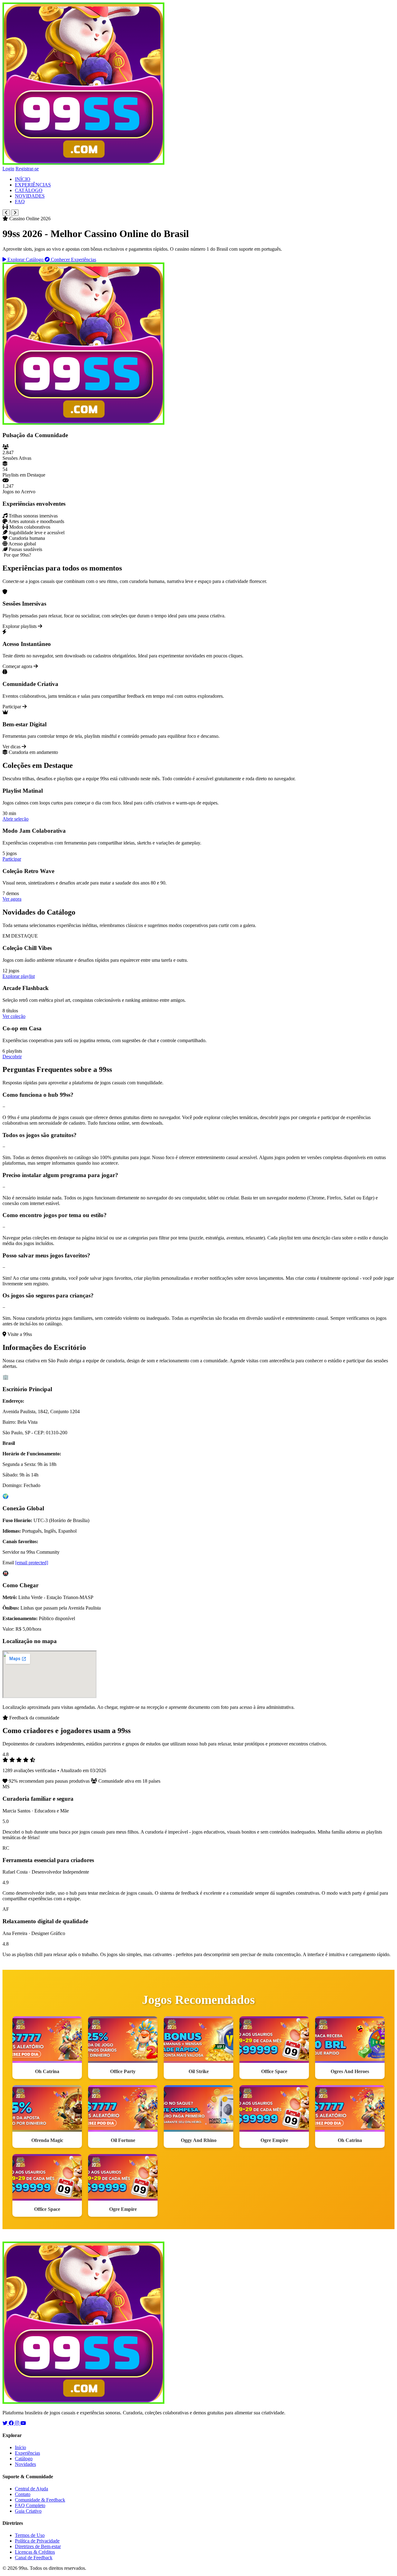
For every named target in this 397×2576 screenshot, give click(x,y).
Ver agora (12, 899)
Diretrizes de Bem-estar (38, 2546)
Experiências (27, 2453)
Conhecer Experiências (73, 260)
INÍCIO (23, 179)
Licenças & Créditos (35, 2552)
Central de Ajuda (31, 2489)
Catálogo (24, 2459)
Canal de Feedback (34, 2558)
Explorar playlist (19, 976)
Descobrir (12, 1057)
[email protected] (32, 1563)
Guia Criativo (28, 2511)
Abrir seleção (16, 819)
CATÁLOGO (29, 190)
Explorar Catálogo (25, 260)
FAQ (20, 202)
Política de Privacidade (37, 2541)
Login (8, 169)
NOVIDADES (30, 196)
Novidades (25, 2464)
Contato (23, 2494)
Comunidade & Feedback (40, 2500)
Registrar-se (27, 169)
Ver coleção (14, 1016)
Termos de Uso (30, 2535)
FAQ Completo (30, 2505)
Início (20, 2447)
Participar (12, 859)
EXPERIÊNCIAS (33, 185)
